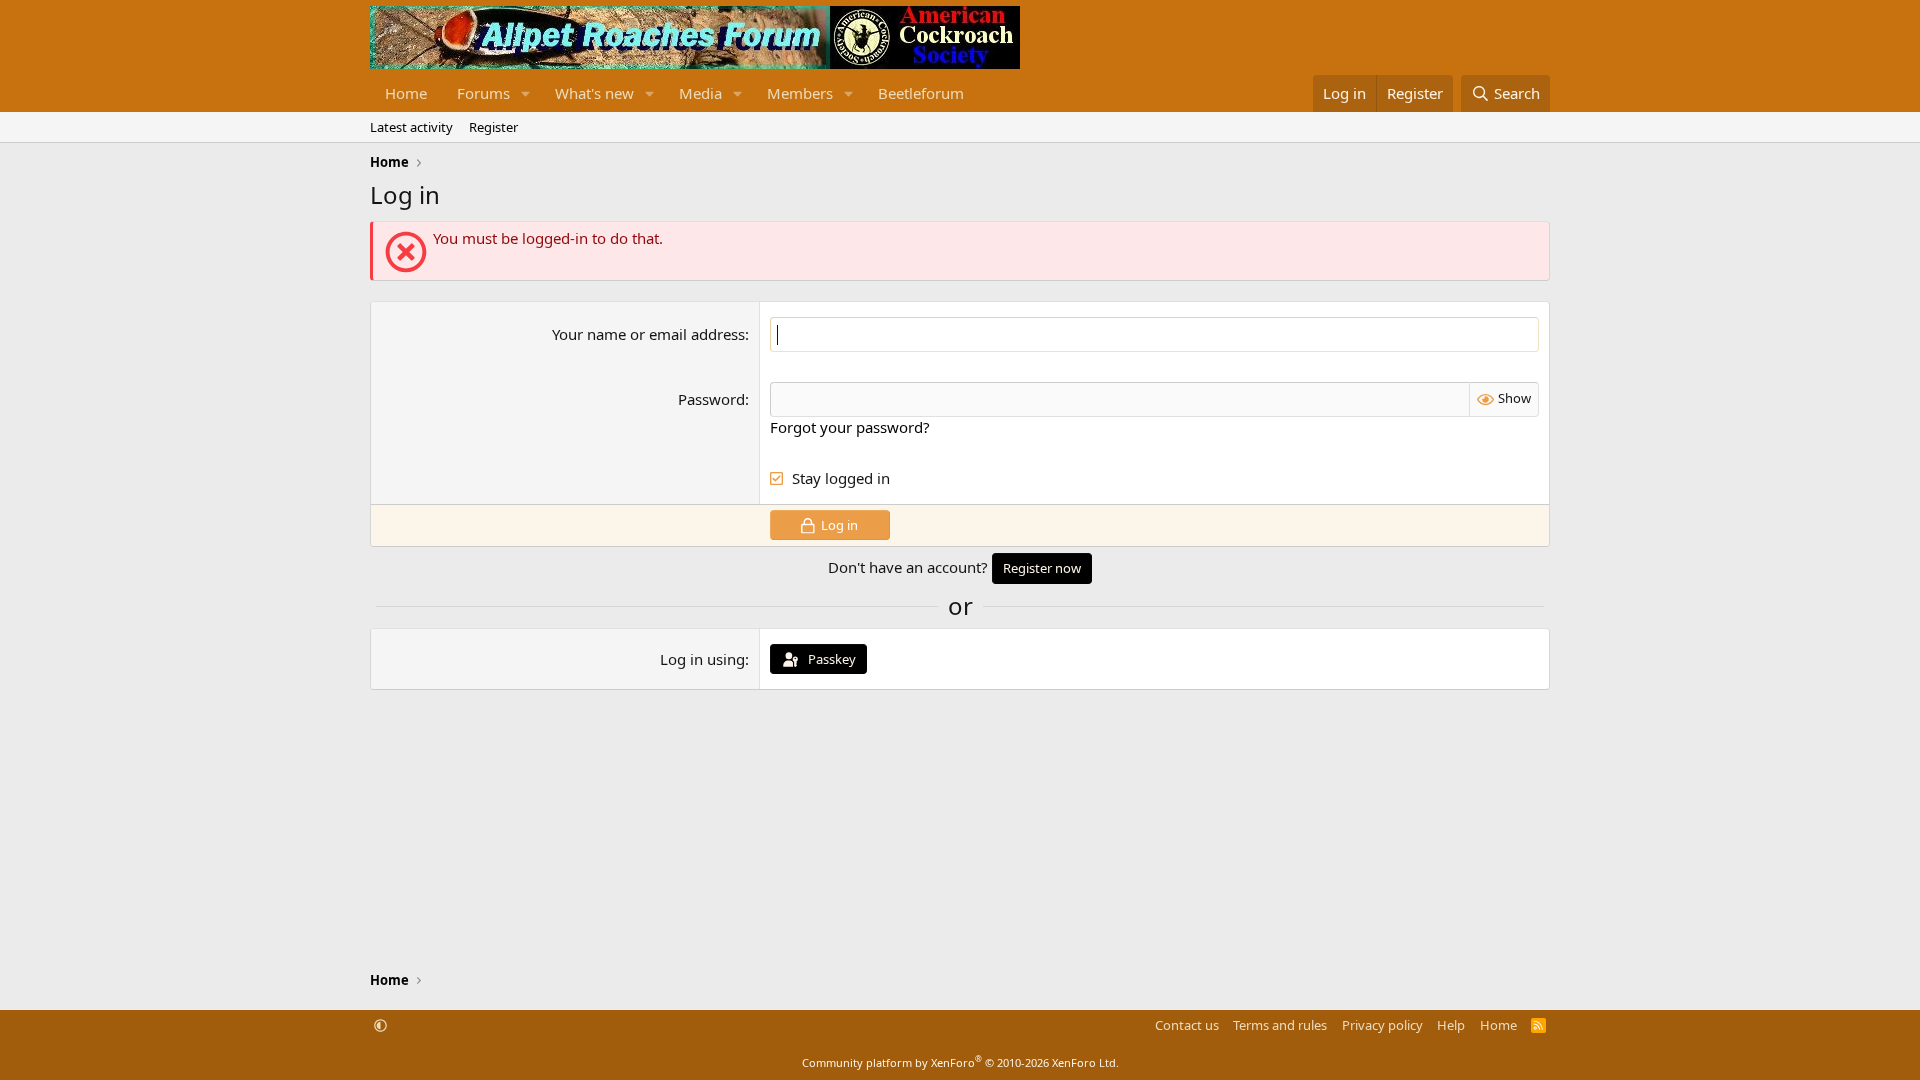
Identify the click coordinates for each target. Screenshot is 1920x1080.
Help (1451, 1025)
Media (700, 93)
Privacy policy (1382, 1025)
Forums (483, 93)
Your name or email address (648, 334)
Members (800, 93)
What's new (594, 93)
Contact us (1187, 1025)
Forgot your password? (850, 427)
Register (493, 127)
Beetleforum (921, 93)
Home (406, 93)
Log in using (702, 659)
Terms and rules (1280, 1025)
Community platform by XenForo (960, 1062)
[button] (526, 93)
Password (711, 399)
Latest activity (411, 127)
